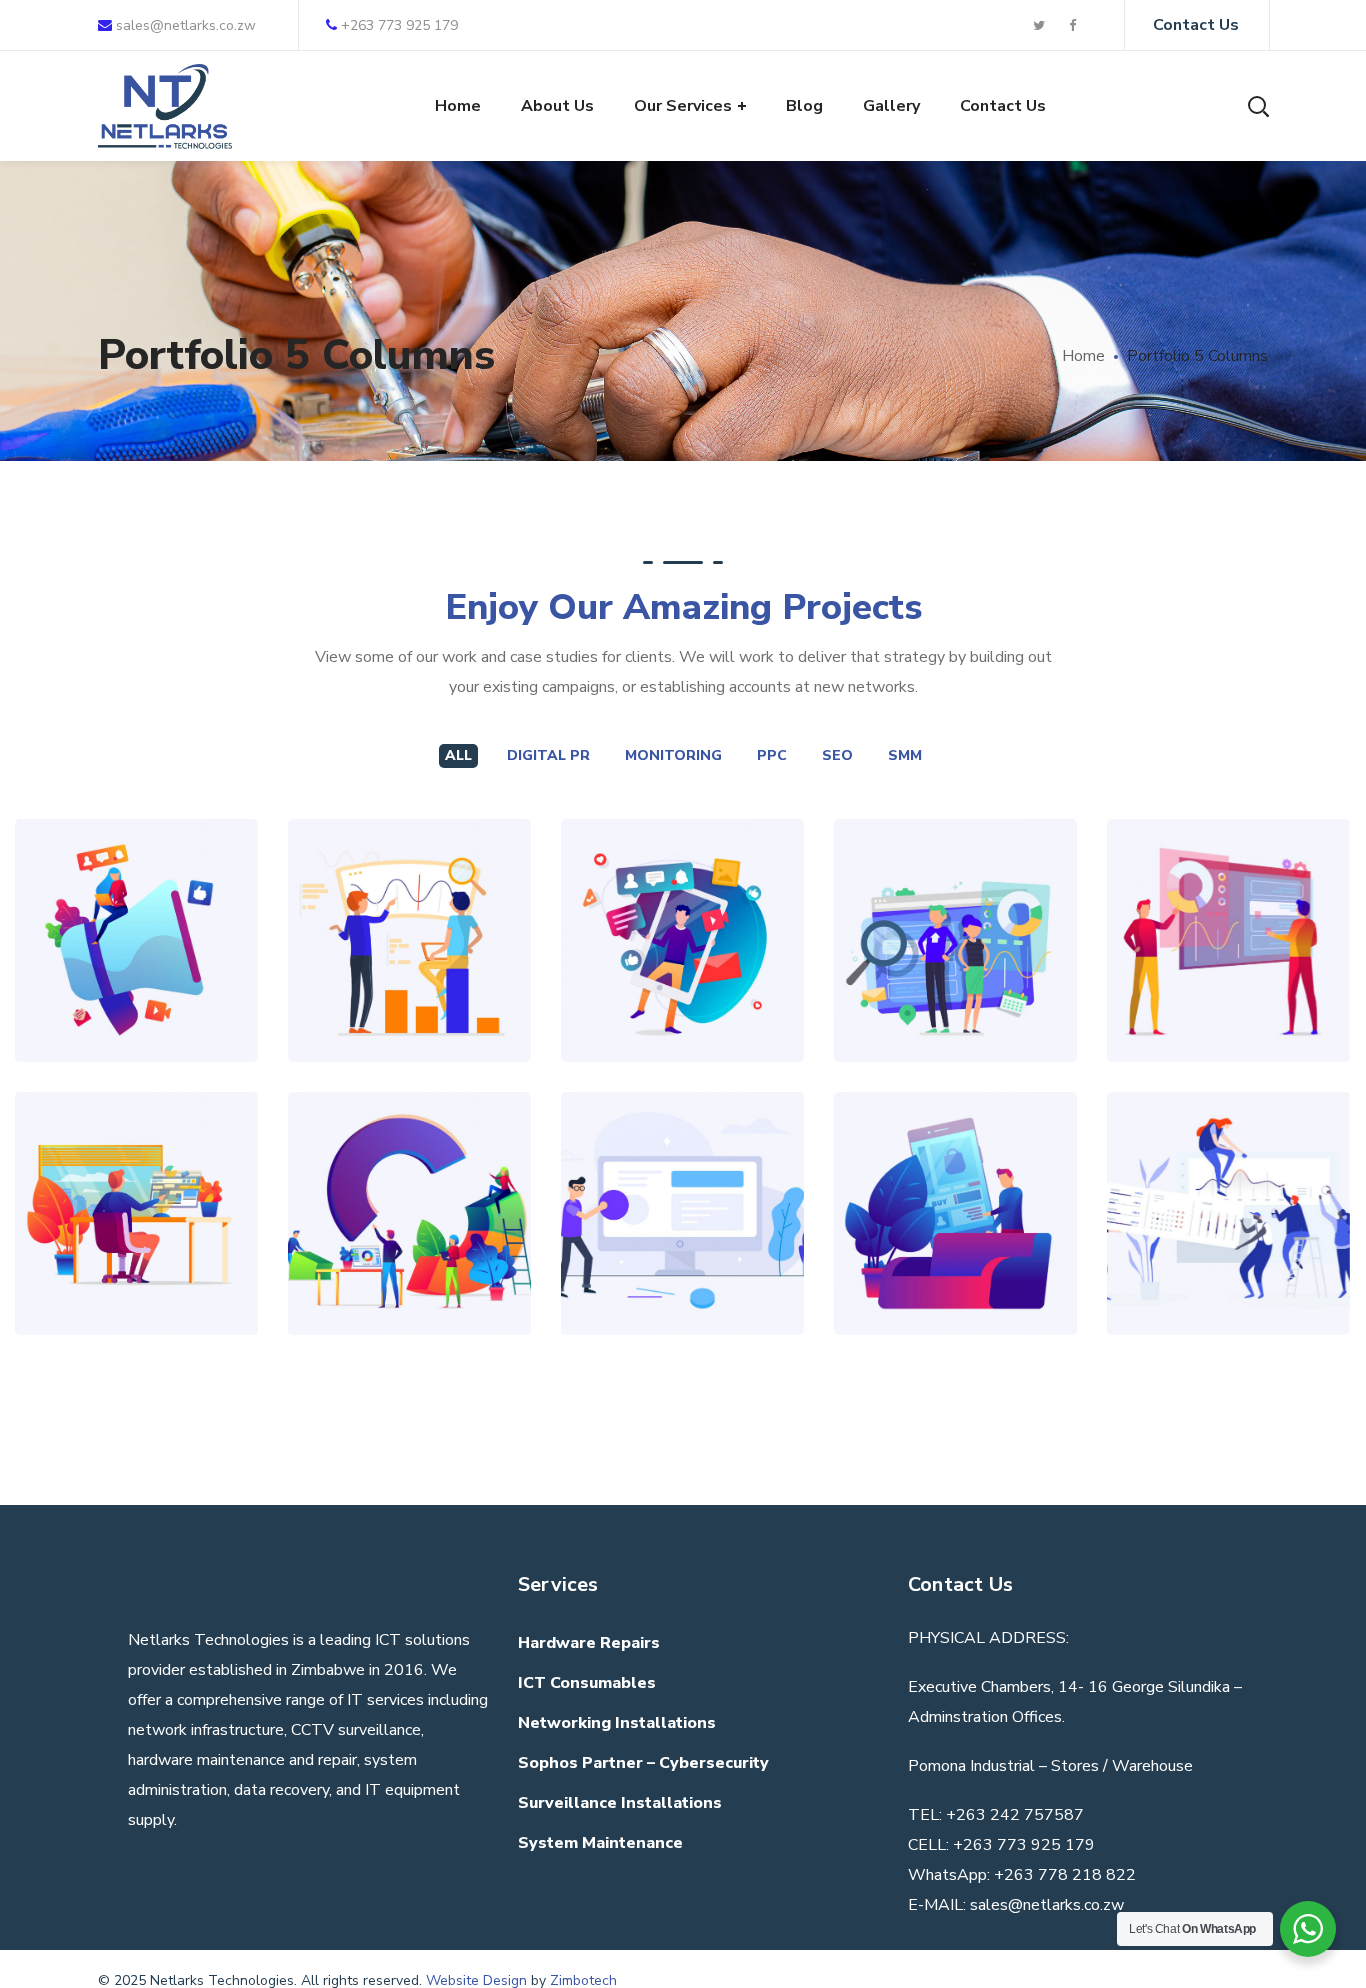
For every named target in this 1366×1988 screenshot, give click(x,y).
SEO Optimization (410, 873)
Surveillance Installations (620, 1803)
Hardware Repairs (589, 1643)
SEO (837, 755)
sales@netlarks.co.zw (184, 25)
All (458, 755)
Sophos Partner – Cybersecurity (643, 1763)
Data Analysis (956, 1169)
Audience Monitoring (1228, 1146)
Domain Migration (1228, 873)
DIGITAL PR (548, 755)
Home (1083, 356)
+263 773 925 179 (399, 25)
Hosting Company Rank (682, 1146)
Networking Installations (617, 1723)
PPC (772, 755)
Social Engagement (683, 873)
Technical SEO (956, 896)
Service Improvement (409, 1146)
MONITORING (673, 755)
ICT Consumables (587, 1683)
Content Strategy (136, 896)
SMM (905, 755)
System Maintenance (600, 1843)
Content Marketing (136, 1146)
